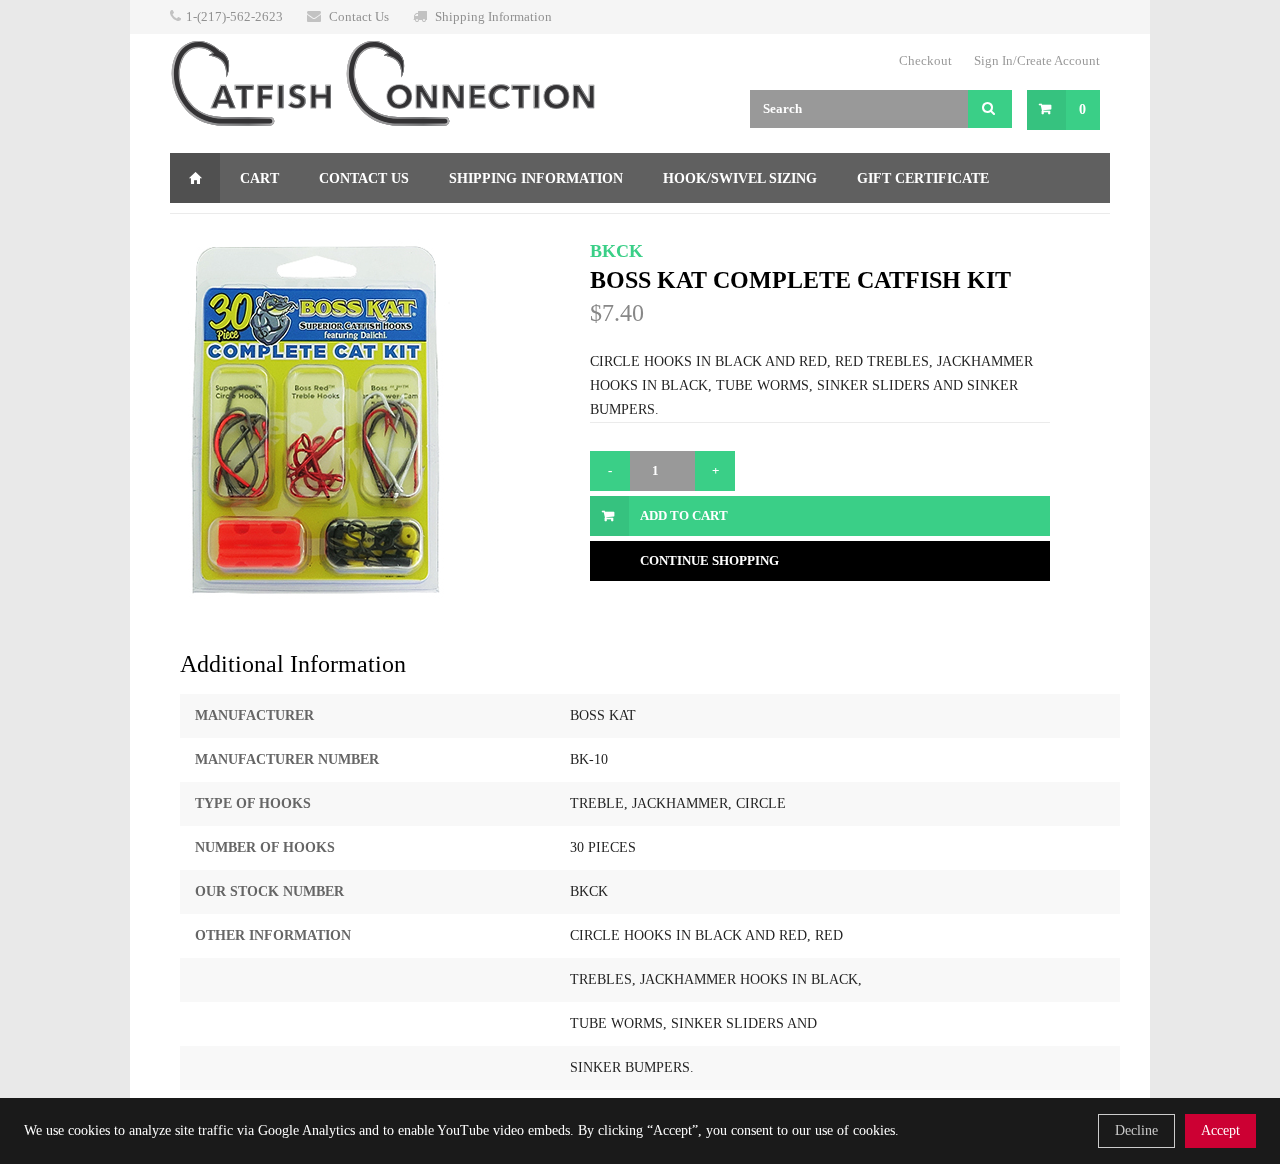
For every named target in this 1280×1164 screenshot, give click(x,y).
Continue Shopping (709, 560)
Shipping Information (493, 16)
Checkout (925, 60)
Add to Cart (684, 515)
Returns (223, 228)
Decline (1136, 1130)
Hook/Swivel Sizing (740, 178)
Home (195, 178)
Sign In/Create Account (1037, 60)
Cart (259, 178)
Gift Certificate (923, 178)
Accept (1220, 1130)
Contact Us (359, 16)
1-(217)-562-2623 (234, 16)
